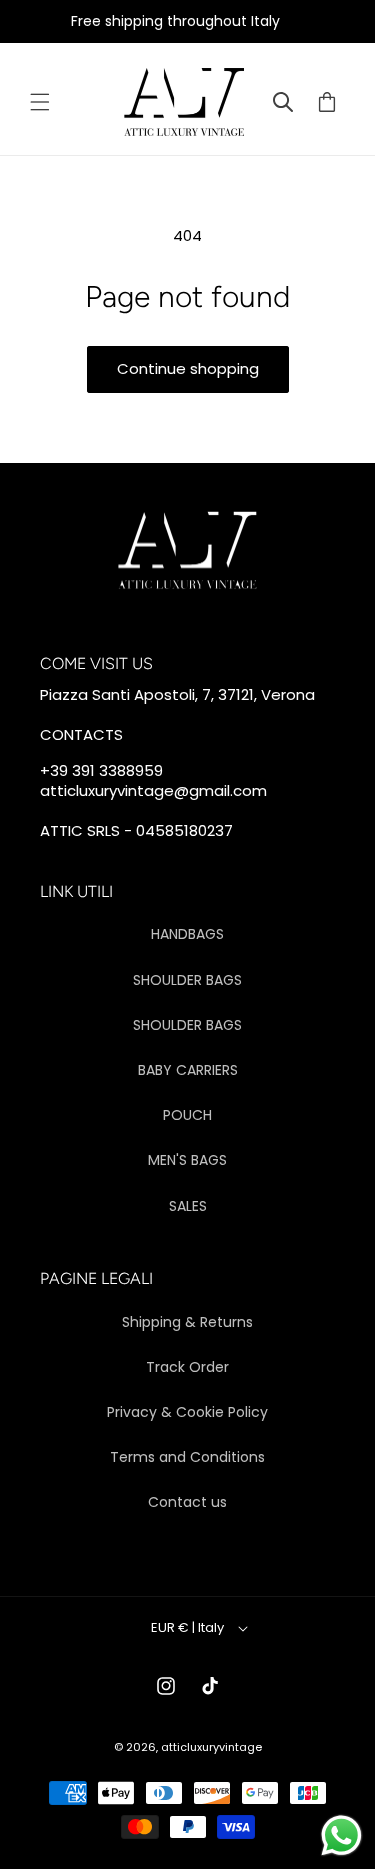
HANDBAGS (187, 934)
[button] (40, 102)
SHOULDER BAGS (187, 980)
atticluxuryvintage (211, 1747)
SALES (188, 1206)
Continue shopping (188, 368)
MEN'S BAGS (187, 1160)
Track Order (187, 1367)
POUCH (187, 1115)
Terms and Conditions (187, 1457)
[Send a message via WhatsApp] (341, 1835)
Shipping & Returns (187, 1322)
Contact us (187, 1502)
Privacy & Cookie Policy (187, 1412)
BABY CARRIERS (188, 1070)
